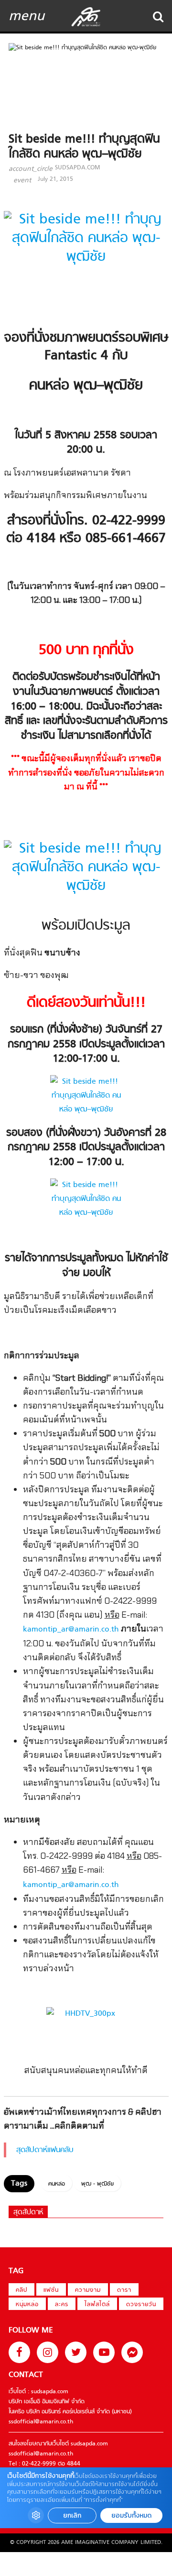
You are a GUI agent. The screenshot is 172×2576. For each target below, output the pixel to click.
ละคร (62, 2305)
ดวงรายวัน (141, 2305)
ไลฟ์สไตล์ (97, 2305)
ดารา (124, 2290)
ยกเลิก (72, 2515)
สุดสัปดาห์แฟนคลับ (45, 2150)
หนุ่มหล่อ (27, 2305)
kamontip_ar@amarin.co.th (71, 1630)
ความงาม (88, 2290)
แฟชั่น (51, 2290)
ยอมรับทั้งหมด (131, 2515)
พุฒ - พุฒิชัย (97, 2184)
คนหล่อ (57, 2184)
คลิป (21, 2290)
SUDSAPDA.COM (77, 168)
